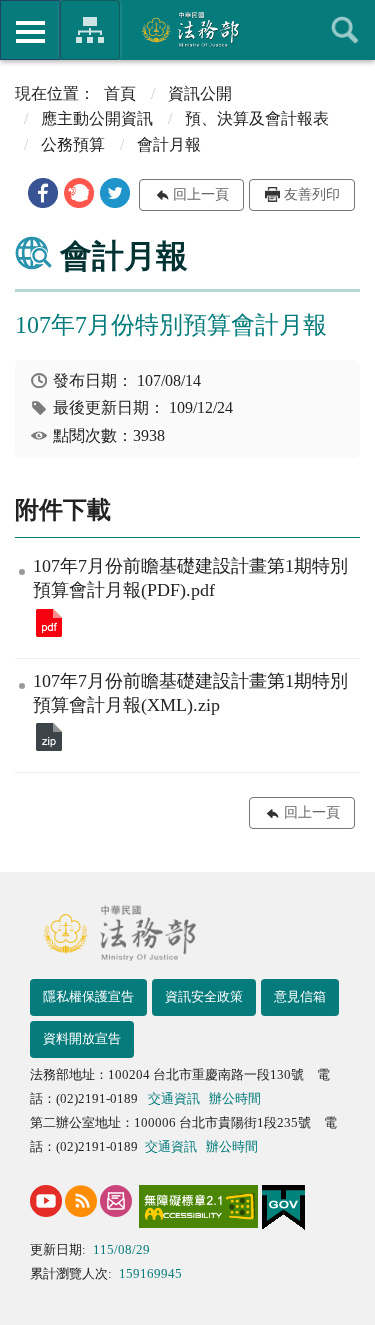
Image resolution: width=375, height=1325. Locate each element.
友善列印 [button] (312, 194)
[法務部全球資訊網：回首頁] (187, 29)
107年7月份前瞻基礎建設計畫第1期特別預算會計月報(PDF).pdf (49, 623)
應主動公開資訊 (97, 118)
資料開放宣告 (82, 1038)
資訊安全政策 (204, 996)
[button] (43, 193)
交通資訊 (174, 1098)
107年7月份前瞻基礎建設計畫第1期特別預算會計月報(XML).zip (49, 737)
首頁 (120, 93)
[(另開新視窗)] (46, 1201)
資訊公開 (200, 93)
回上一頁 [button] (201, 194)
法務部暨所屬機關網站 (90, 30)
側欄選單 (30, 30)
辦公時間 (235, 1098)
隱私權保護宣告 (88, 996)
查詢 (345, 30)
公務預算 (73, 144)
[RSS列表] (81, 1201)
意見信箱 (300, 996)
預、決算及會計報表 (257, 118)
